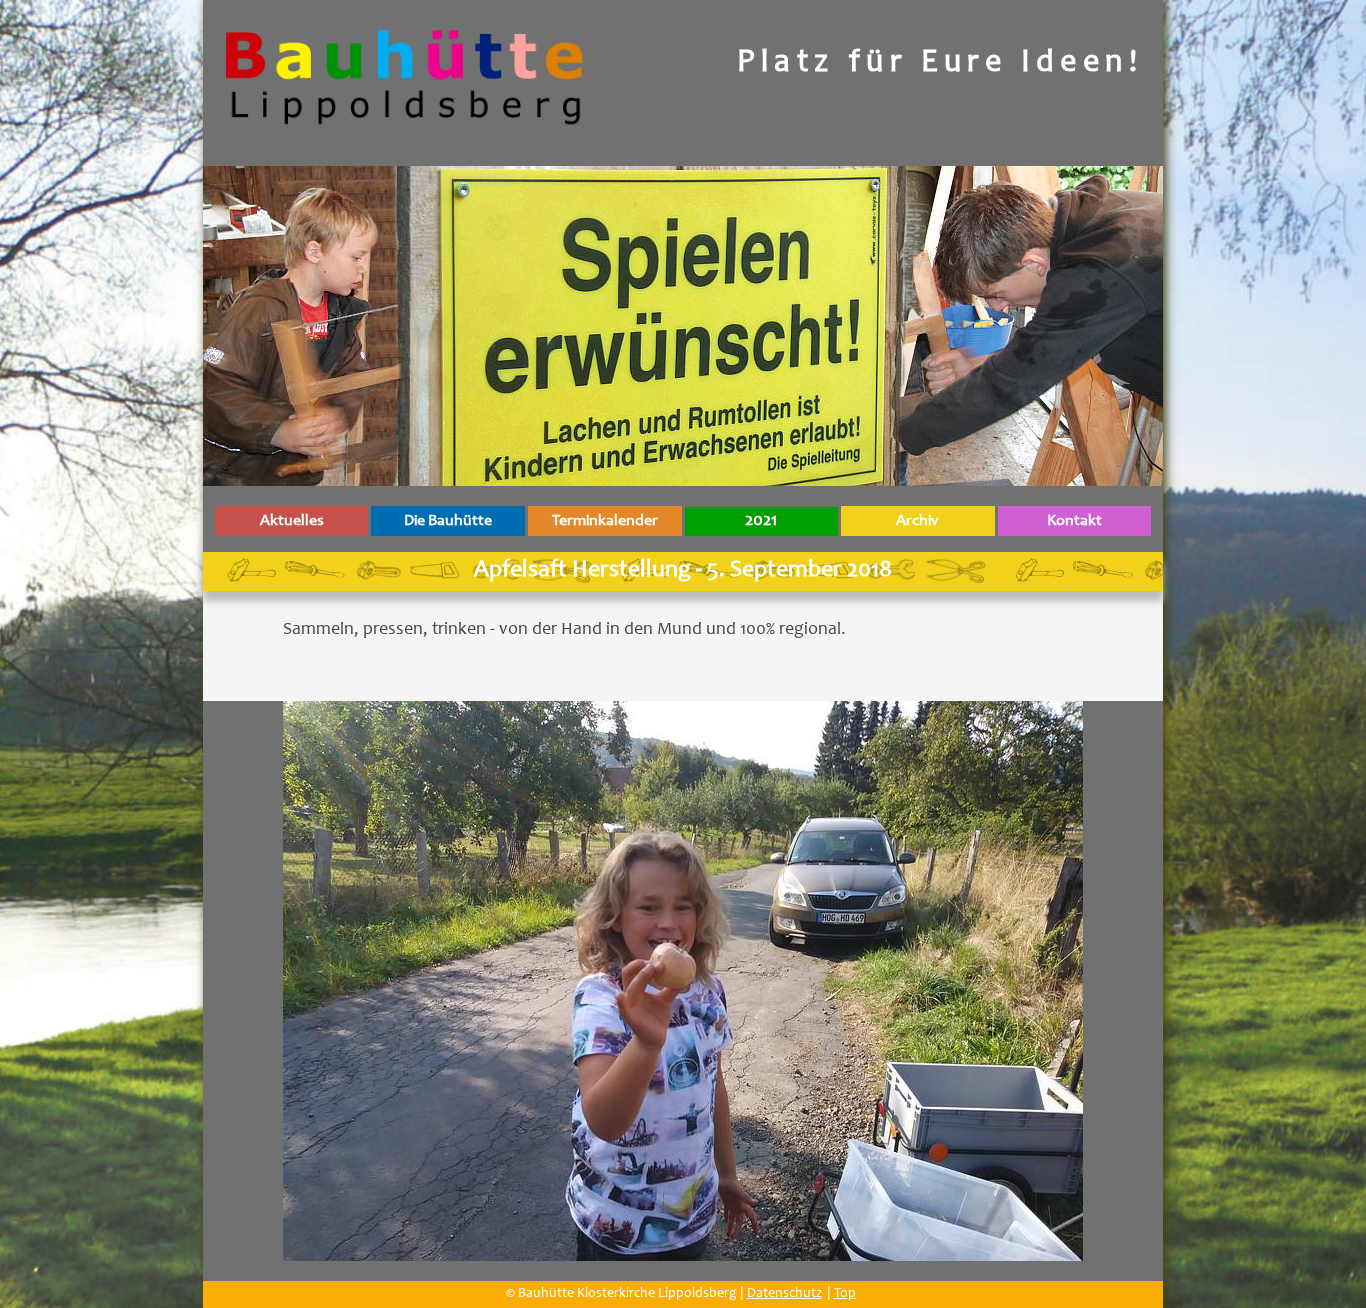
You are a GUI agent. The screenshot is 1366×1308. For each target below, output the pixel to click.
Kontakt (1074, 521)
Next (1103, 991)
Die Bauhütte (448, 521)
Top (845, 1294)
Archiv (917, 521)
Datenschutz (784, 1294)
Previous (263, 991)
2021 (761, 521)
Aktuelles (292, 521)
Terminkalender (605, 521)
